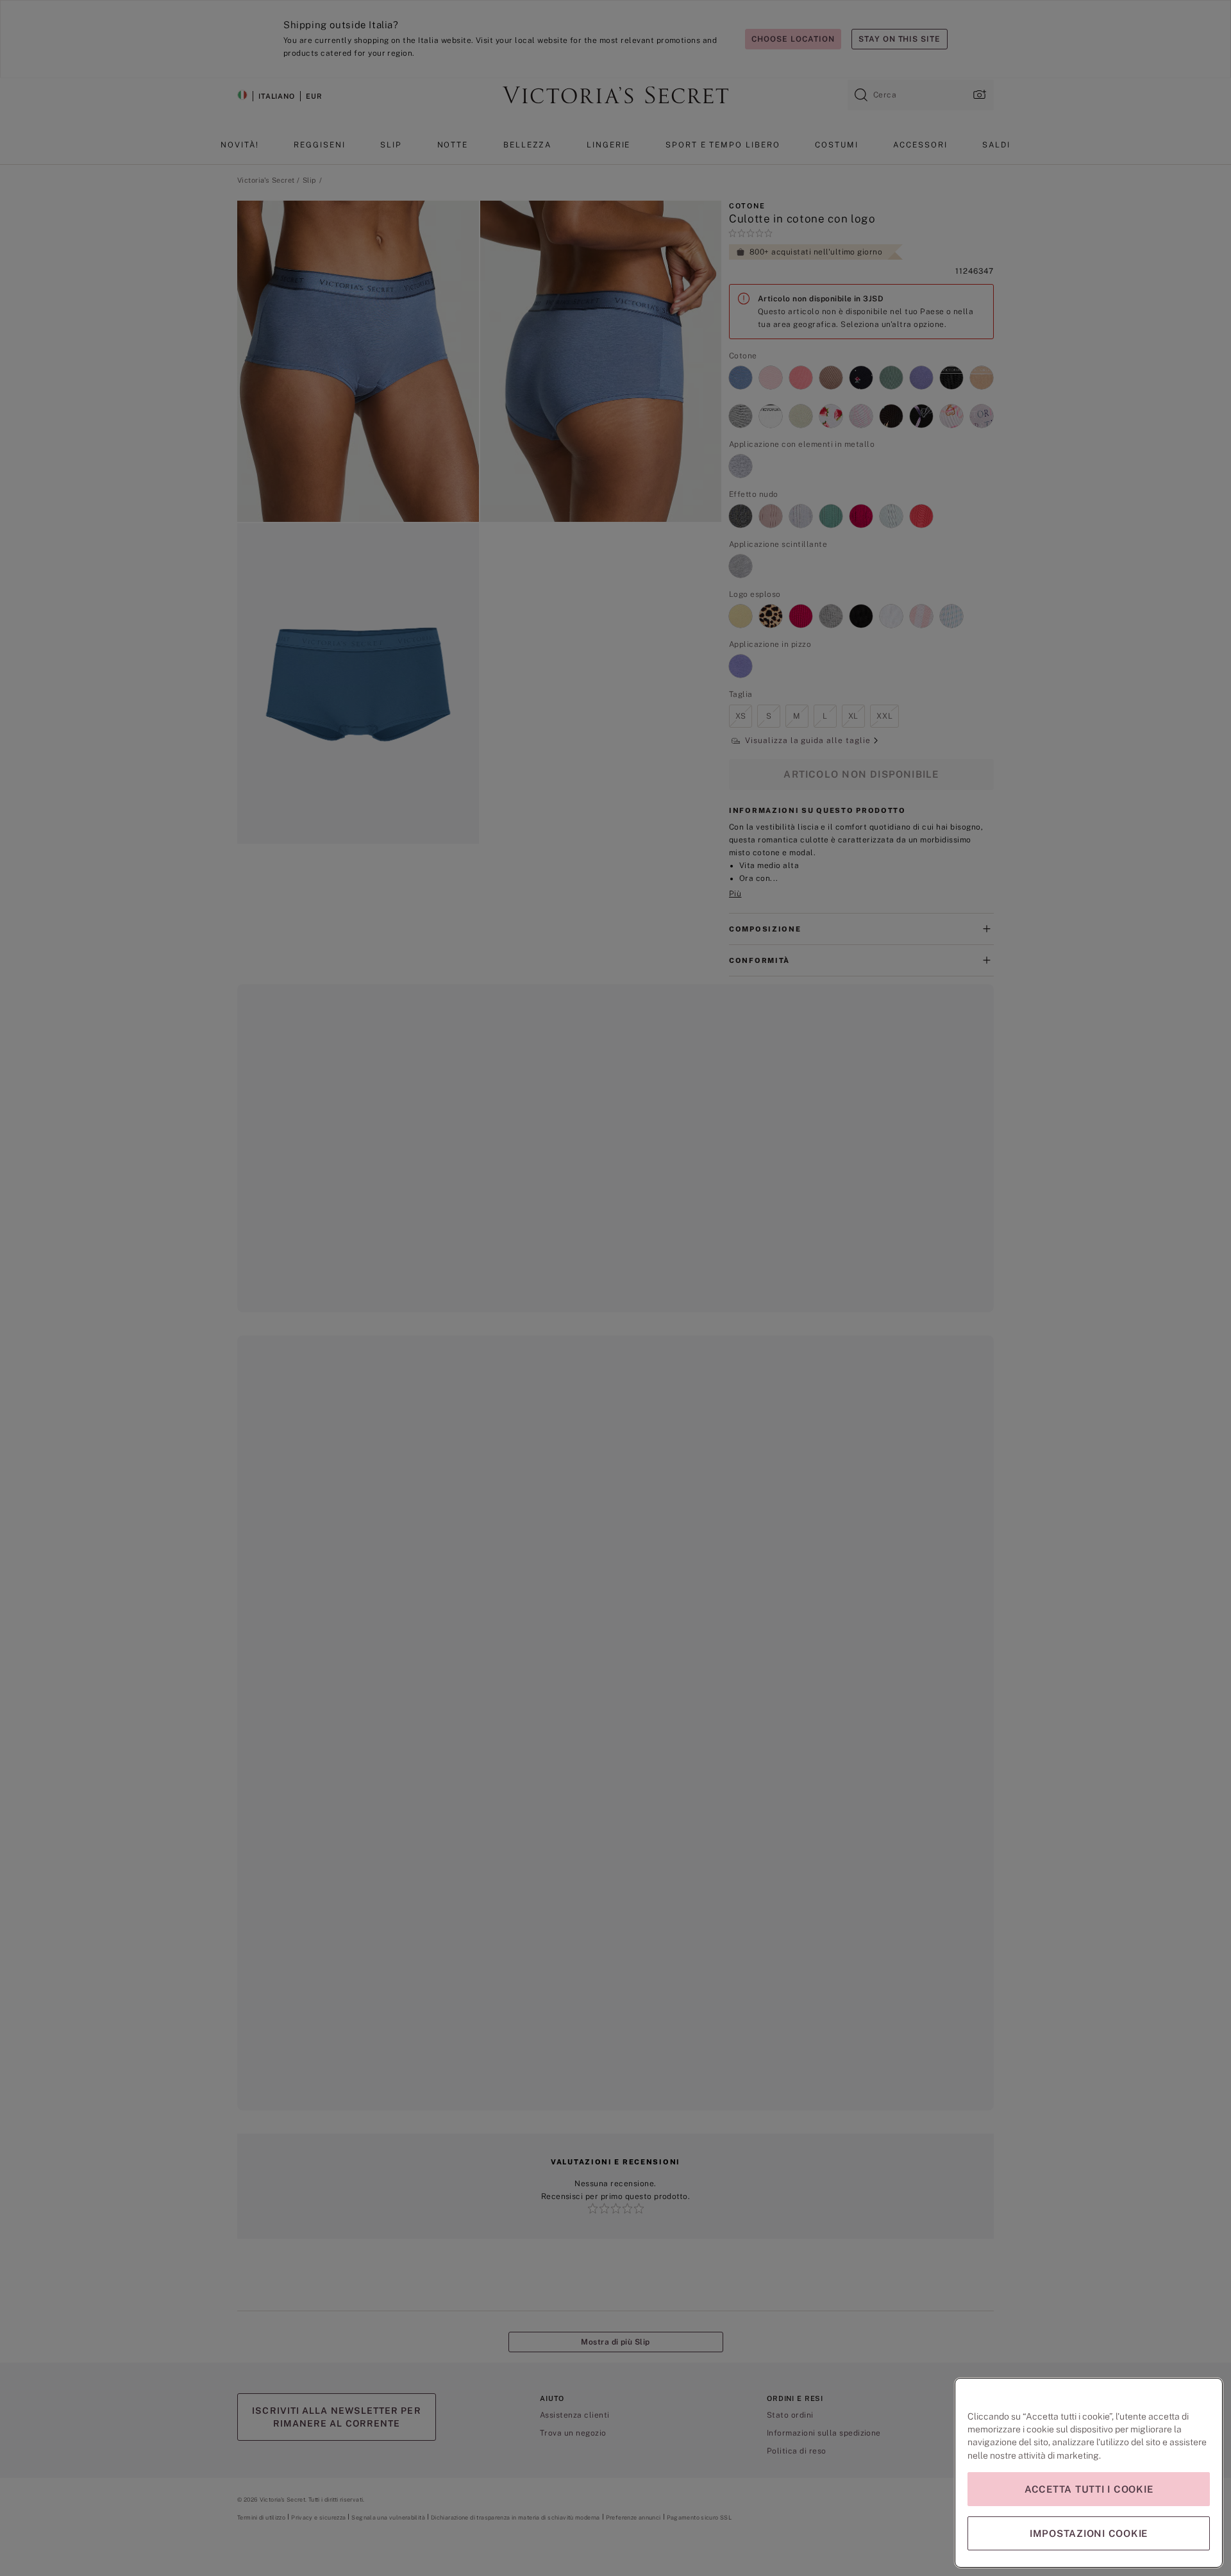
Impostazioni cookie (1089, 2533)
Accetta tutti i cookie (1089, 2489)
